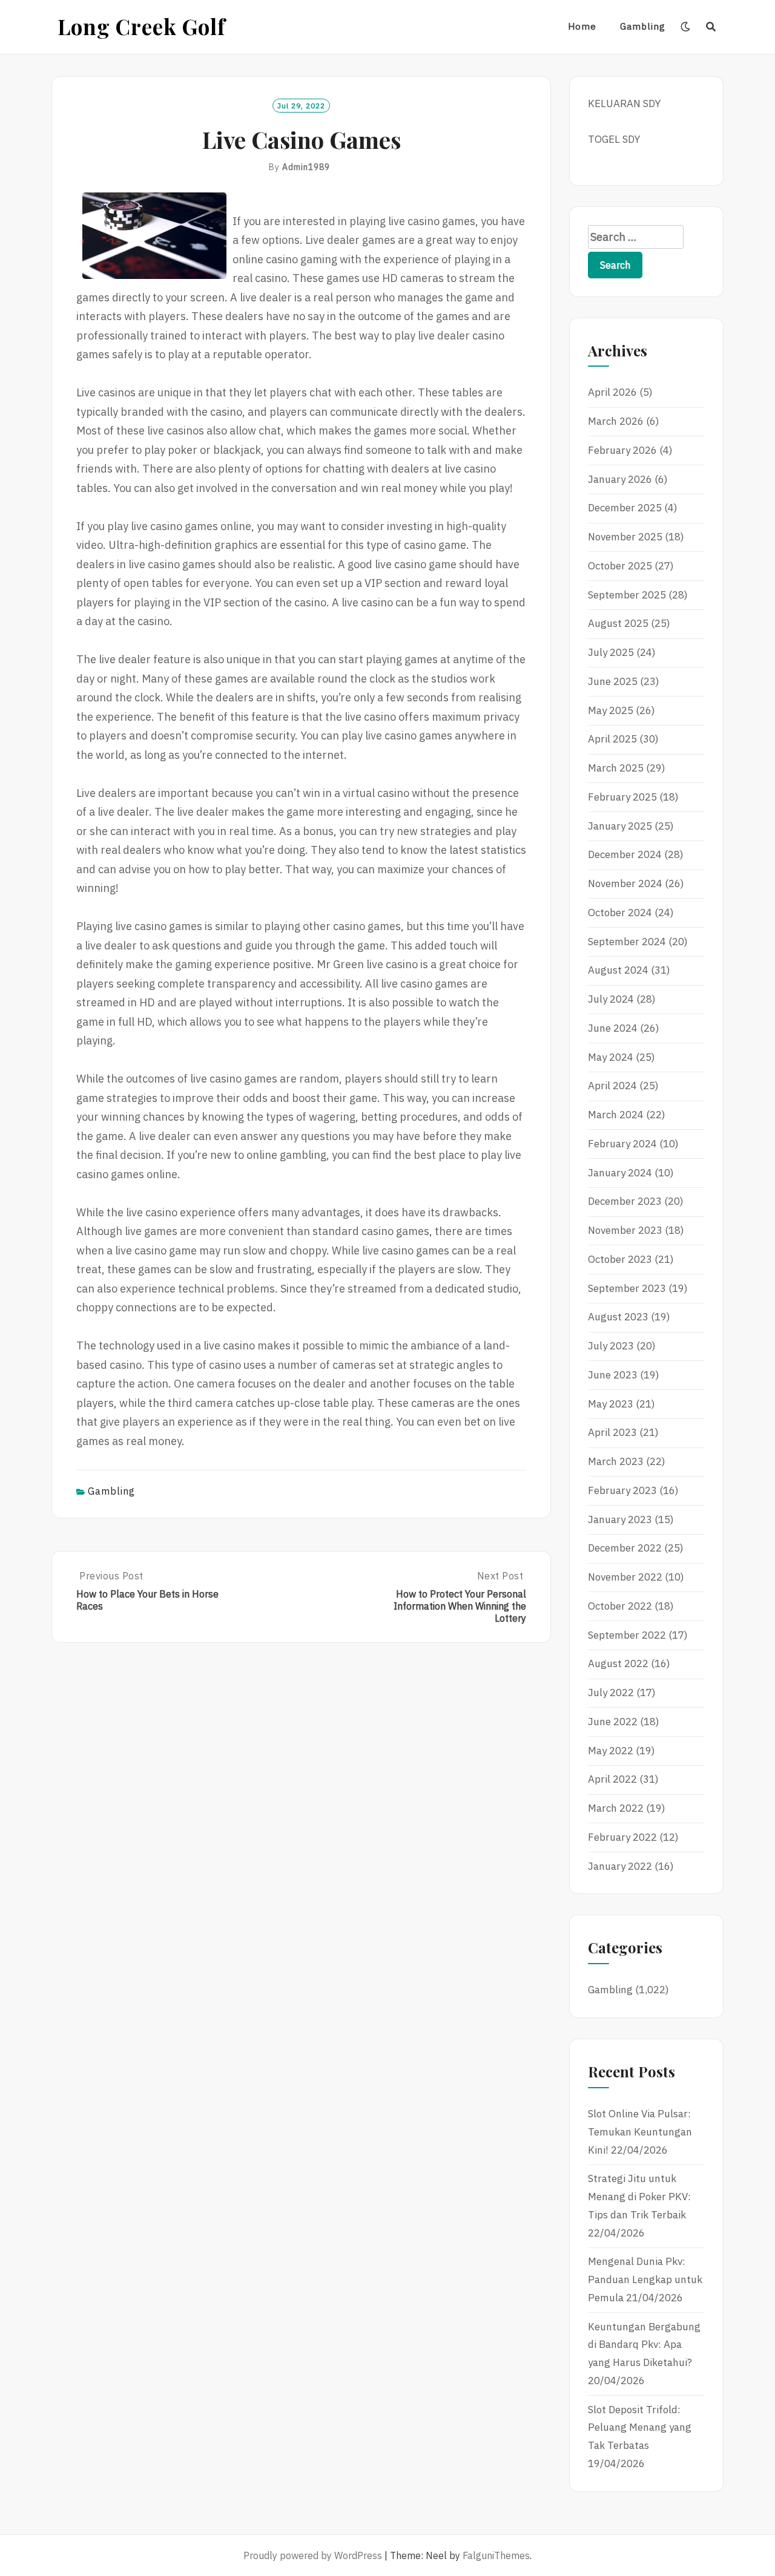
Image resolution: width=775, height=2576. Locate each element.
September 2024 (627, 942)
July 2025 (611, 652)
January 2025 (620, 826)
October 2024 (620, 913)
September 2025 (627, 595)
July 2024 (611, 999)
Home (582, 26)
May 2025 (611, 710)
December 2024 (625, 854)
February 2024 (622, 1144)
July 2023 (611, 1346)
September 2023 (627, 1288)
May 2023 (611, 1404)
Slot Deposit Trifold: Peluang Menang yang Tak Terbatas (640, 2428)
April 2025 (612, 739)
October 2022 (620, 1606)
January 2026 (620, 479)
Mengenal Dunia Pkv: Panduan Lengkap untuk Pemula (645, 2279)
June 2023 (613, 1375)
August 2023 (618, 1317)
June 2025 (613, 681)
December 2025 (625, 508)
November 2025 (625, 537)
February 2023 (622, 1490)
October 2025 (620, 566)
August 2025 (618, 623)
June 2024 (613, 1028)
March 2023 (616, 1461)
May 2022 (611, 1751)
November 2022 (625, 1577)
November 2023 (625, 1230)
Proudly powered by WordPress (313, 2555)
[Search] (711, 27)
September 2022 (627, 1635)
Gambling (643, 26)
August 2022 (618, 1663)
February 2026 (622, 450)
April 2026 (612, 392)
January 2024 (620, 1173)
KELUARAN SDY (624, 103)
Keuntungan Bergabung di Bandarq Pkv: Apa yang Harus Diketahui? (644, 2345)
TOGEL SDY (614, 139)
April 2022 (612, 1779)
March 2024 (616, 1115)
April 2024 (612, 1086)
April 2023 (612, 1432)
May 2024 (611, 1057)
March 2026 (616, 421)
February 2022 (622, 1837)
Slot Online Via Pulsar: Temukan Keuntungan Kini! (640, 2132)
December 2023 (625, 1201)
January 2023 (620, 1519)
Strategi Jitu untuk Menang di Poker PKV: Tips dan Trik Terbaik (639, 2197)
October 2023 (620, 1259)
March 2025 (616, 768)
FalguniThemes (496, 2555)
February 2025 (622, 797)
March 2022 (616, 1808)
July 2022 (611, 1693)
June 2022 (613, 1722)
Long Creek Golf (141, 26)
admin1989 (306, 167)
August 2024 (618, 970)
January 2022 (620, 1866)
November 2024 (625, 883)
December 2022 (625, 1548)
